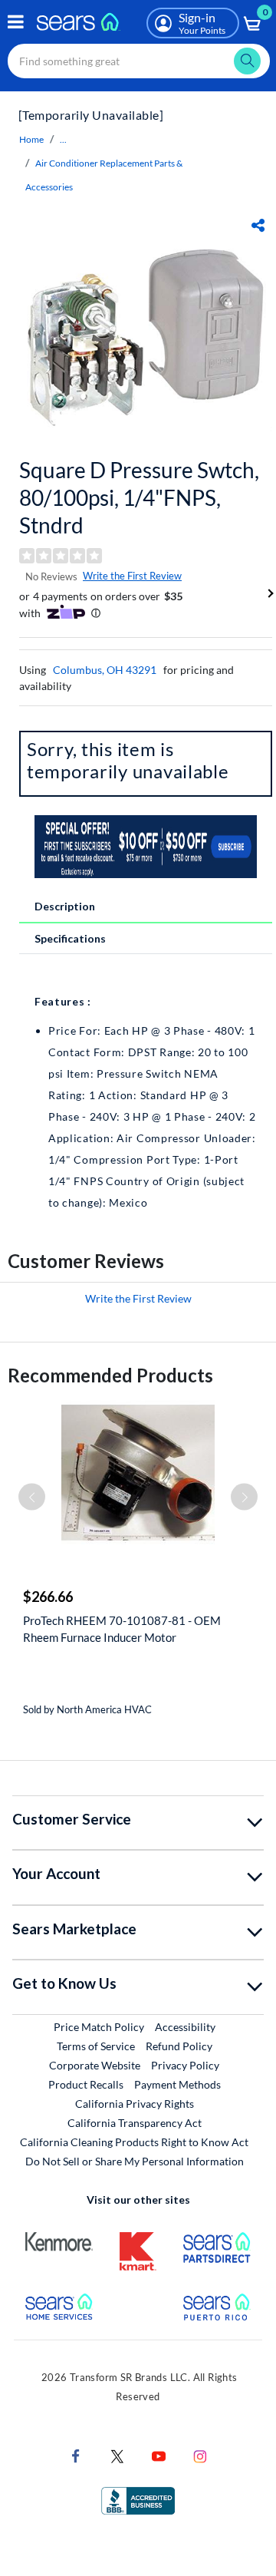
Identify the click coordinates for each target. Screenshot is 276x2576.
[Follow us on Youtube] (159, 2454)
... (63, 139)
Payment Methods (177, 2084)
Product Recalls (86, 2084)
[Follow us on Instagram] (200, 2454)
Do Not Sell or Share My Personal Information (135, 2161)
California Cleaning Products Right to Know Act (134, 2142)
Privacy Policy (185, 2065)
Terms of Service (96, 2046)
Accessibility (185, 2027)
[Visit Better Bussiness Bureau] (138, 2499)
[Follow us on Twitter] (117, 2454)
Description (65, 906)
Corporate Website (95, 2065)
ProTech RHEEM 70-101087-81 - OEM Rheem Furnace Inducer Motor (122, 1629)
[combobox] (139, 61)
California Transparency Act (135, 2123)
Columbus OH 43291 (105, 670)
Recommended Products (110, 1375)
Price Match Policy (99, 2027)
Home (31, 139)
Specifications (70, 938)
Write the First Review (132, 576)
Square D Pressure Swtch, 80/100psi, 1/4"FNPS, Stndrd (139, 497)
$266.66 (48, 1597)
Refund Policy (179, 2046)
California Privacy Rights (135, 2104)
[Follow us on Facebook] (76, 2454)
